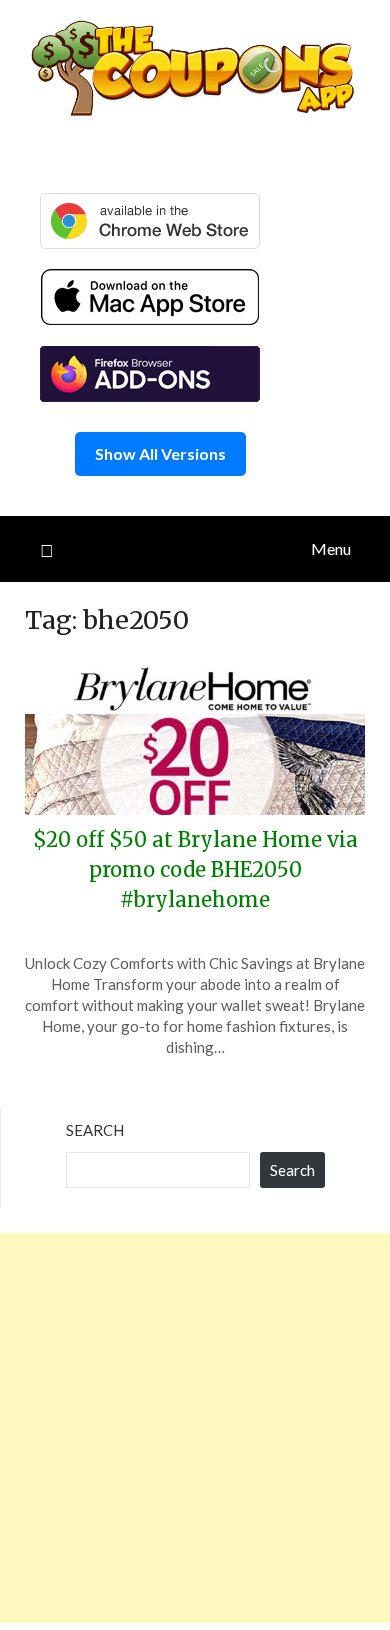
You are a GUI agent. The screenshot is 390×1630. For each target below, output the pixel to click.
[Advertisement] (195, 1428)
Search (95, 1130)
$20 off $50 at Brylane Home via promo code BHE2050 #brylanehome (195, 869)
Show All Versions (160, 453)
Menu (331, 548)
